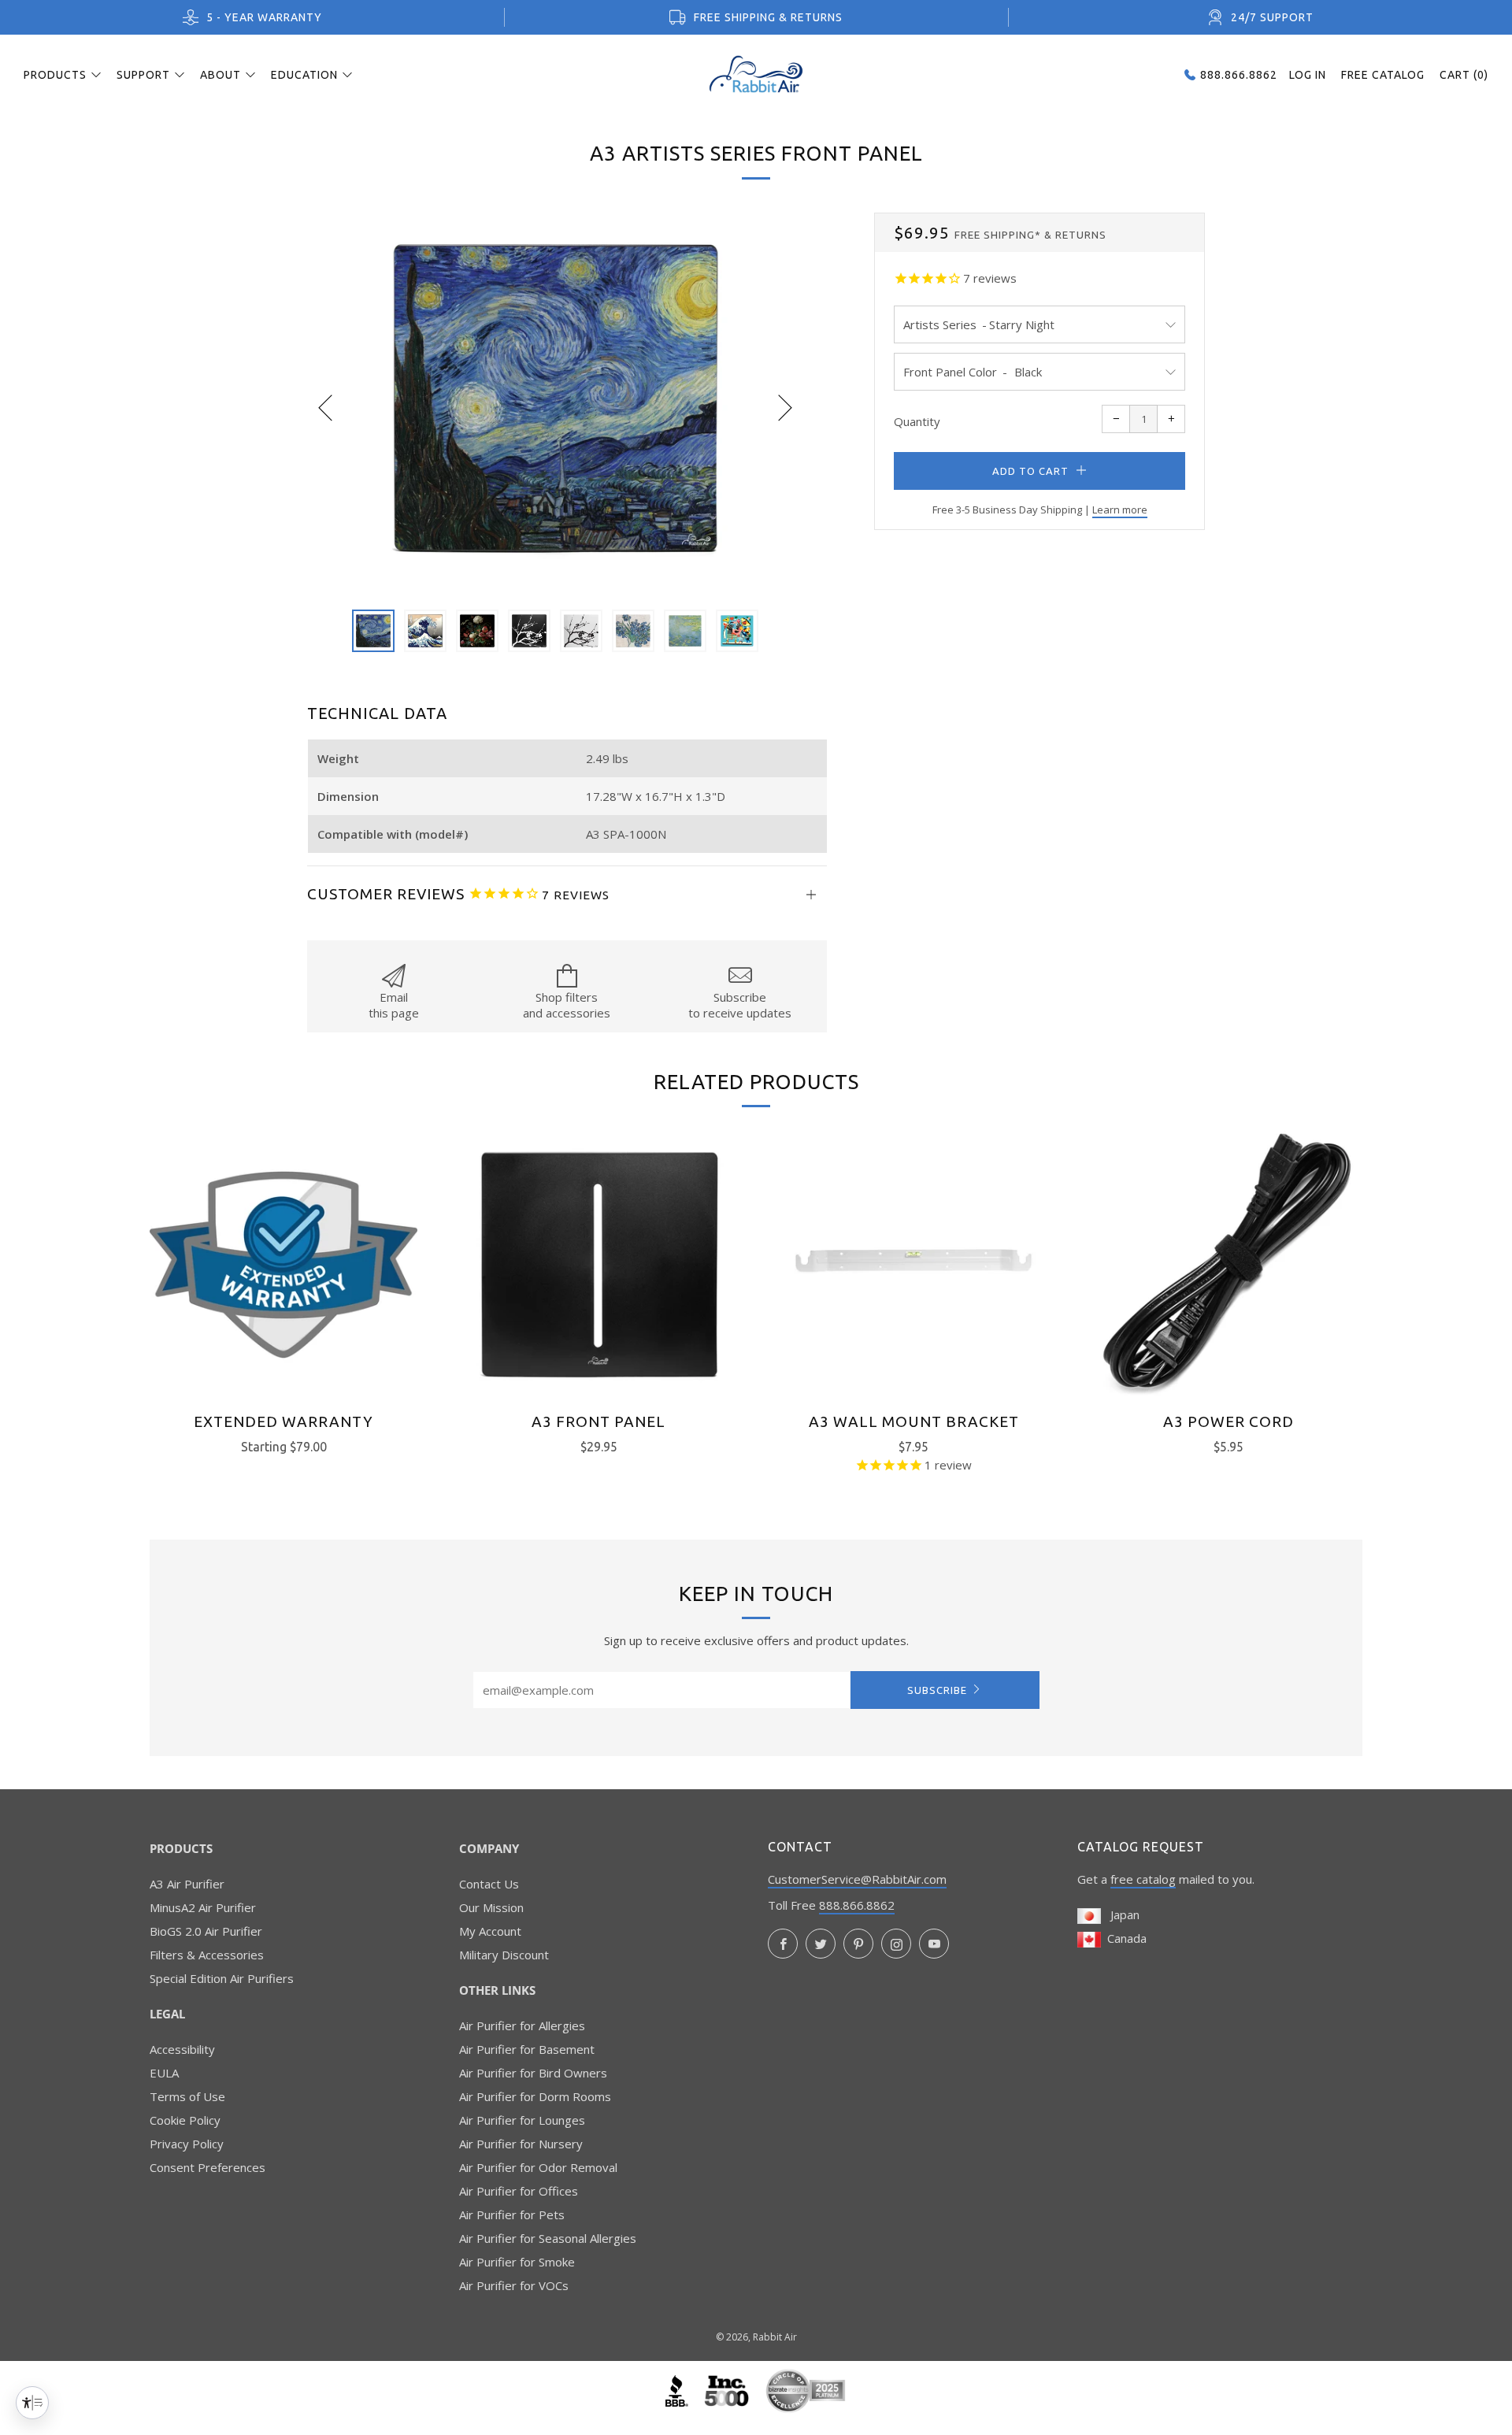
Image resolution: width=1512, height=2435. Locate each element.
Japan (1120, 1914)
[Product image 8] (737, 631)
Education (304, 75)
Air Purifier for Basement (527, 2049)
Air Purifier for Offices (519, 2191)
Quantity (917, 421)
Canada (1124, 1938)
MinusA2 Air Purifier (203, 1907)
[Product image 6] (633, 631)
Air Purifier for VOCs (514, 2285)
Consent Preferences (208, 2167)
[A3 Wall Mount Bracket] (913, 1265)
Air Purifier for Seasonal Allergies (548, 2238)
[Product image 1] (373, 631)
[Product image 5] (581, 631)
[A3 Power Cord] (1228, 1265)
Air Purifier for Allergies (522, 2025)
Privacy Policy (187, 2144)
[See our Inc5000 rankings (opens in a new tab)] (728, 2389)
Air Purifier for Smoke (517, 2262)
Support (143, 75)
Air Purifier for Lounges (522, 2120)
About (220, 75)
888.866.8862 (857, 1905)
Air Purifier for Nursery (521, 2144)
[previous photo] (325, 407)
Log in (1308, 75)
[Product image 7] (685, 631)
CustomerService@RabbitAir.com (857, 1879)
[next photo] (785, 407)
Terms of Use (187, 2096)
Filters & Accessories (207, 1955)
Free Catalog (1383, 75)
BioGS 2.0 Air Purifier (206, 1931)
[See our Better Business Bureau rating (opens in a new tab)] (678, 2389)
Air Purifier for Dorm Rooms (535, 2096)
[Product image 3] (477, 631)
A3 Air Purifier (187, 1884)
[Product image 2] (425, 631)
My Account (490, 1931)
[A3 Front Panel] (598, 1265)
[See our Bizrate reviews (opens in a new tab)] (806, 2389)
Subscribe (937, 1690)
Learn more (1120, 510)
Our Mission (491, 1907)
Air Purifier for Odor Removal (538, 2167)
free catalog (1143, 1879)
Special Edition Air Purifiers (222, 1978)
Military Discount (504, 1955)
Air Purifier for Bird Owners (533, 2073)
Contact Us (489, 1884)
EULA (164, 2073)
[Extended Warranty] (283, 1265)
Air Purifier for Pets (512, 2214)
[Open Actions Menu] (32, 2403)
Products (55, 75)
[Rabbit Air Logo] (756, 74)
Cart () (1464, 75)
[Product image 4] (529, 631)
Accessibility (182, 2049)
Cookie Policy (185, 2120)
